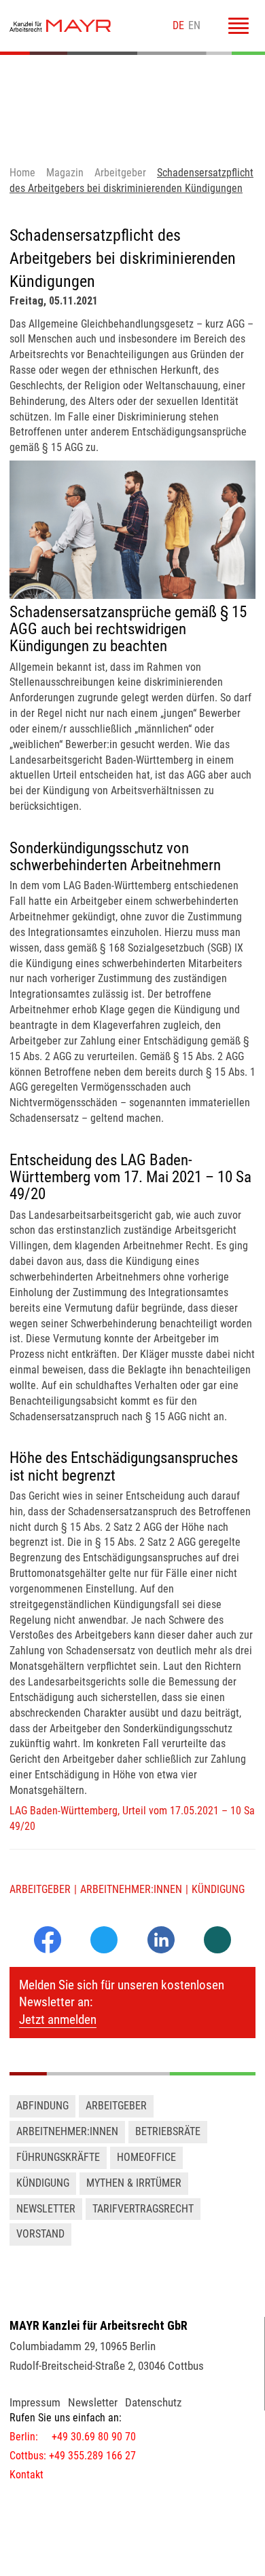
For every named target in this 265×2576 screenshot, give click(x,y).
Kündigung (218, 1889)
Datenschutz (153, 2402)
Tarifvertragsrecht (143, 2209)
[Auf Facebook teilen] (48, 1950)
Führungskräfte (58, 2157)
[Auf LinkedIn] (161, 1950)
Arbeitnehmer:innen (131, 1889)
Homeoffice (146, 2157)
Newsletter (46, 2209)
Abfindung (42, 2106)
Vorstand (40, 2234)
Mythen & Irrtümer (134, 2183)
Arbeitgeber (40, 1889)
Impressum (35, 2402)
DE (178, 25)
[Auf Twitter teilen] (104, 1941)
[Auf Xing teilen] (217, 1941)
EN (194, 25)
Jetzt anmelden (58, 2019)
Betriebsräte (168, 2131)
